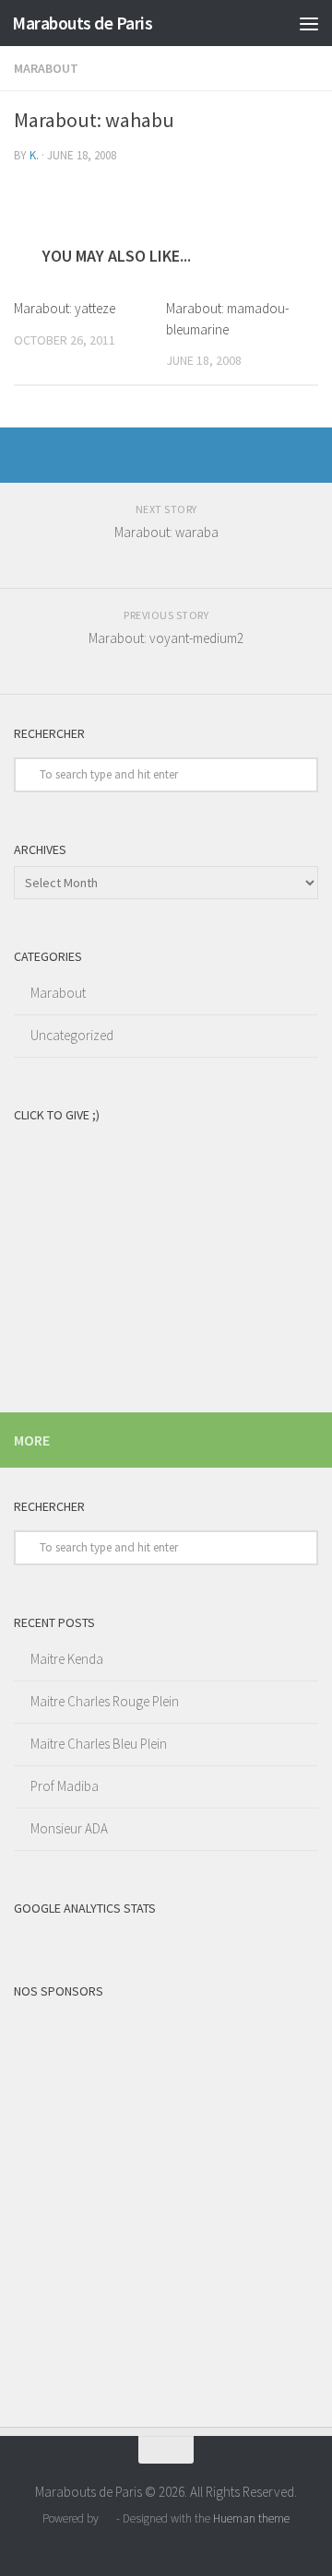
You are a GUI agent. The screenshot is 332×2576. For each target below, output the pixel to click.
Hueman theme (251, 2518)
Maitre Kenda (67, 1659)
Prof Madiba (65, 1786)
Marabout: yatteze (65, 308)
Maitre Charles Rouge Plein (105, 1701)
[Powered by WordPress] (107, 2518)
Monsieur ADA (69, 1828)
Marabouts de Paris (82, 23)
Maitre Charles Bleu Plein (99, 1744)
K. (34, 155)
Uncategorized (72, 1035)
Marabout (46, 68)
